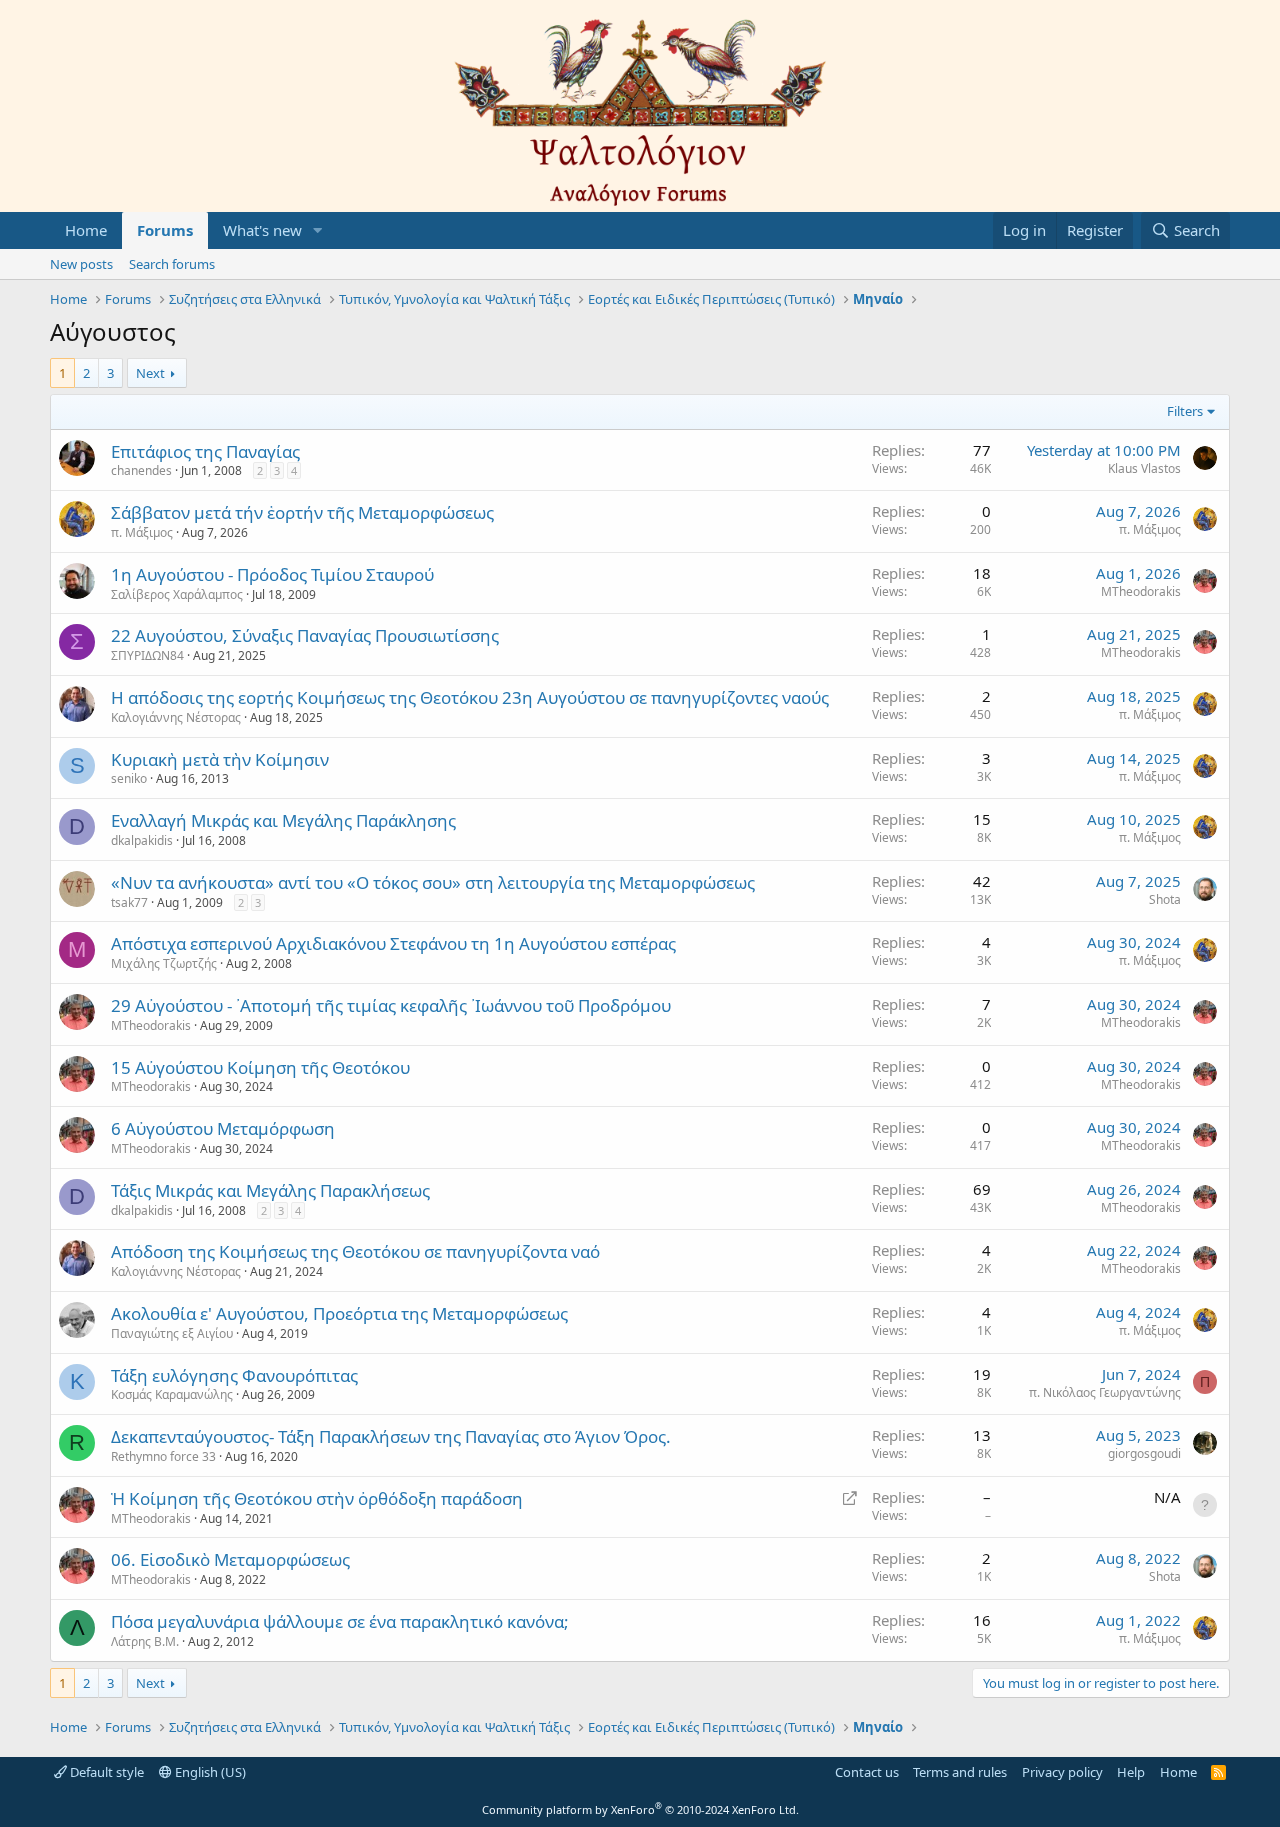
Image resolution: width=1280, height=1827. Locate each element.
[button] (318, 230)
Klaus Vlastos (1144, 468)
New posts (81, 264)
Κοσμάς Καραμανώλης (172, 1394)
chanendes (141, 470)
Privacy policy (1062, 1772)
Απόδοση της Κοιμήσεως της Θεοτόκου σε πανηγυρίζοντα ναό (355, 1251)
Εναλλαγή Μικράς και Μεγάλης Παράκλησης (283, 820)
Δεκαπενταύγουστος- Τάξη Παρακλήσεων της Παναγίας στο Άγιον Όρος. (391, 1436)
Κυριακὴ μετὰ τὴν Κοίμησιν (220, 759)
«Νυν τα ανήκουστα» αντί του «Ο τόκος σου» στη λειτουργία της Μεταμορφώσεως (433, 882)
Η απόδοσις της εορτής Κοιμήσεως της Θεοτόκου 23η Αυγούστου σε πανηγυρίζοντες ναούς (470, 697)
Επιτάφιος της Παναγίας (205, 451)
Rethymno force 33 (163, 1456)
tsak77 (129, 902)
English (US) (209, 1772)
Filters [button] (1185, 411)
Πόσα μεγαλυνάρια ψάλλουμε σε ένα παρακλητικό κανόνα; (340, 1621)
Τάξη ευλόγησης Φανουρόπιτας (234, 1375)
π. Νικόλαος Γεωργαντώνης (1105, 1392)
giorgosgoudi (1144, 1453)
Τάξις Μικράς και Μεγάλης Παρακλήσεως (270, 1190)
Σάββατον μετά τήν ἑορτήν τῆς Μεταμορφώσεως (302, 512)
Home (86, 230)
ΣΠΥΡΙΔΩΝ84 (147, 655)
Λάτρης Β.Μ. (145, 1641)
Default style (105, 1772)
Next (150, 373)
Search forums (172, 264)
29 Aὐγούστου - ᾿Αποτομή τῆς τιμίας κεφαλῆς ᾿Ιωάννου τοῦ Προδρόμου (391, 1005)
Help (1131, 1772)
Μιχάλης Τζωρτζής (164, 963)
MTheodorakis (1141, 591)
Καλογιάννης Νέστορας (176, 717)
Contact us (867, 1772)
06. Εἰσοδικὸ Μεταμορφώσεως (230, 1559)
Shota (1165, 899)
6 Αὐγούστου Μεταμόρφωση (223, 1128)
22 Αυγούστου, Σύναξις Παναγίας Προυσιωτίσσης (305, 635)
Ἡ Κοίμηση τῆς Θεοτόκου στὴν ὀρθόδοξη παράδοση (317, 1498)
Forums (165, 230)
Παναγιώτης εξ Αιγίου (172, 1333)
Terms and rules (960, 1772)
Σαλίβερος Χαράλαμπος (177, 594)
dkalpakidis (142, 840)
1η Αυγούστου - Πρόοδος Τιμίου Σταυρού (272, 574)
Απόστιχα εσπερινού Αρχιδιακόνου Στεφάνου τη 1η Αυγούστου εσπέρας (393, 943)
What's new (262, 230)
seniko (129, 778)
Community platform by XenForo (640, 1809)
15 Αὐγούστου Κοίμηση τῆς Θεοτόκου (260, 1067)
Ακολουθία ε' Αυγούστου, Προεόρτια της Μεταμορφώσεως (339, 1313)
